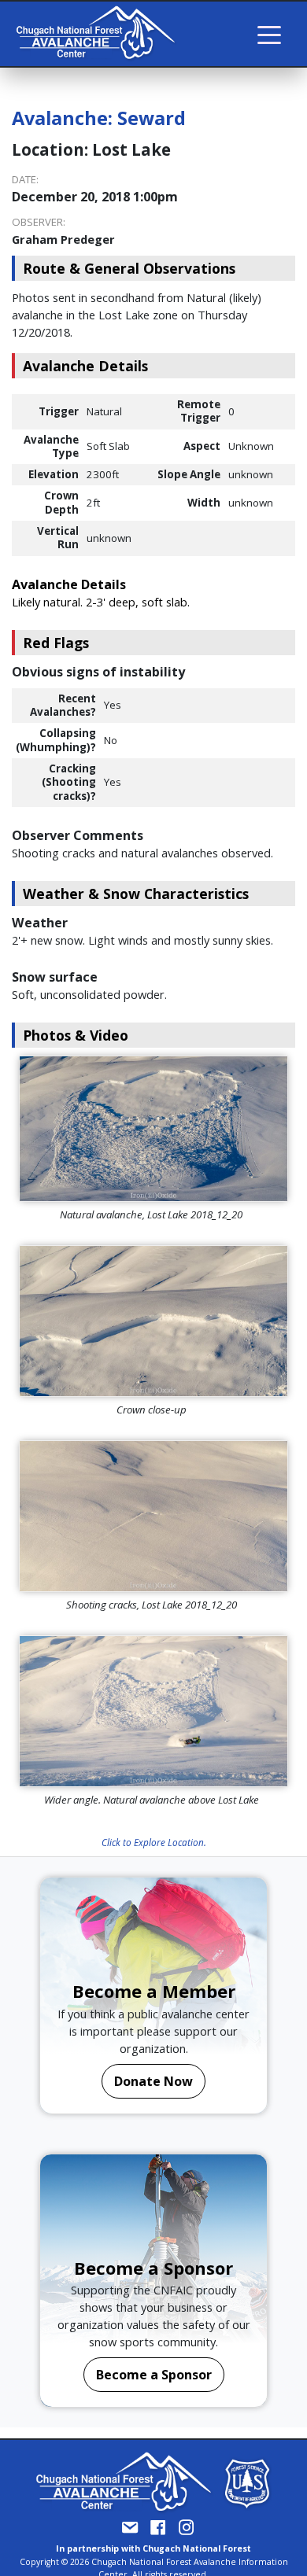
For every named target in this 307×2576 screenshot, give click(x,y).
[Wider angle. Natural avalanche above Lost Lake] (153, 1711)
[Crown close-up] (153, 1321)
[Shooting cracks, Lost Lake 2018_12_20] (153, 1516)
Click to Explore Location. (154, 1842)
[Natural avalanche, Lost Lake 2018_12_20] (153, 1129)
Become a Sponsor (154, 2375)
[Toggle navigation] (269, 34)
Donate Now (153, 2081)
